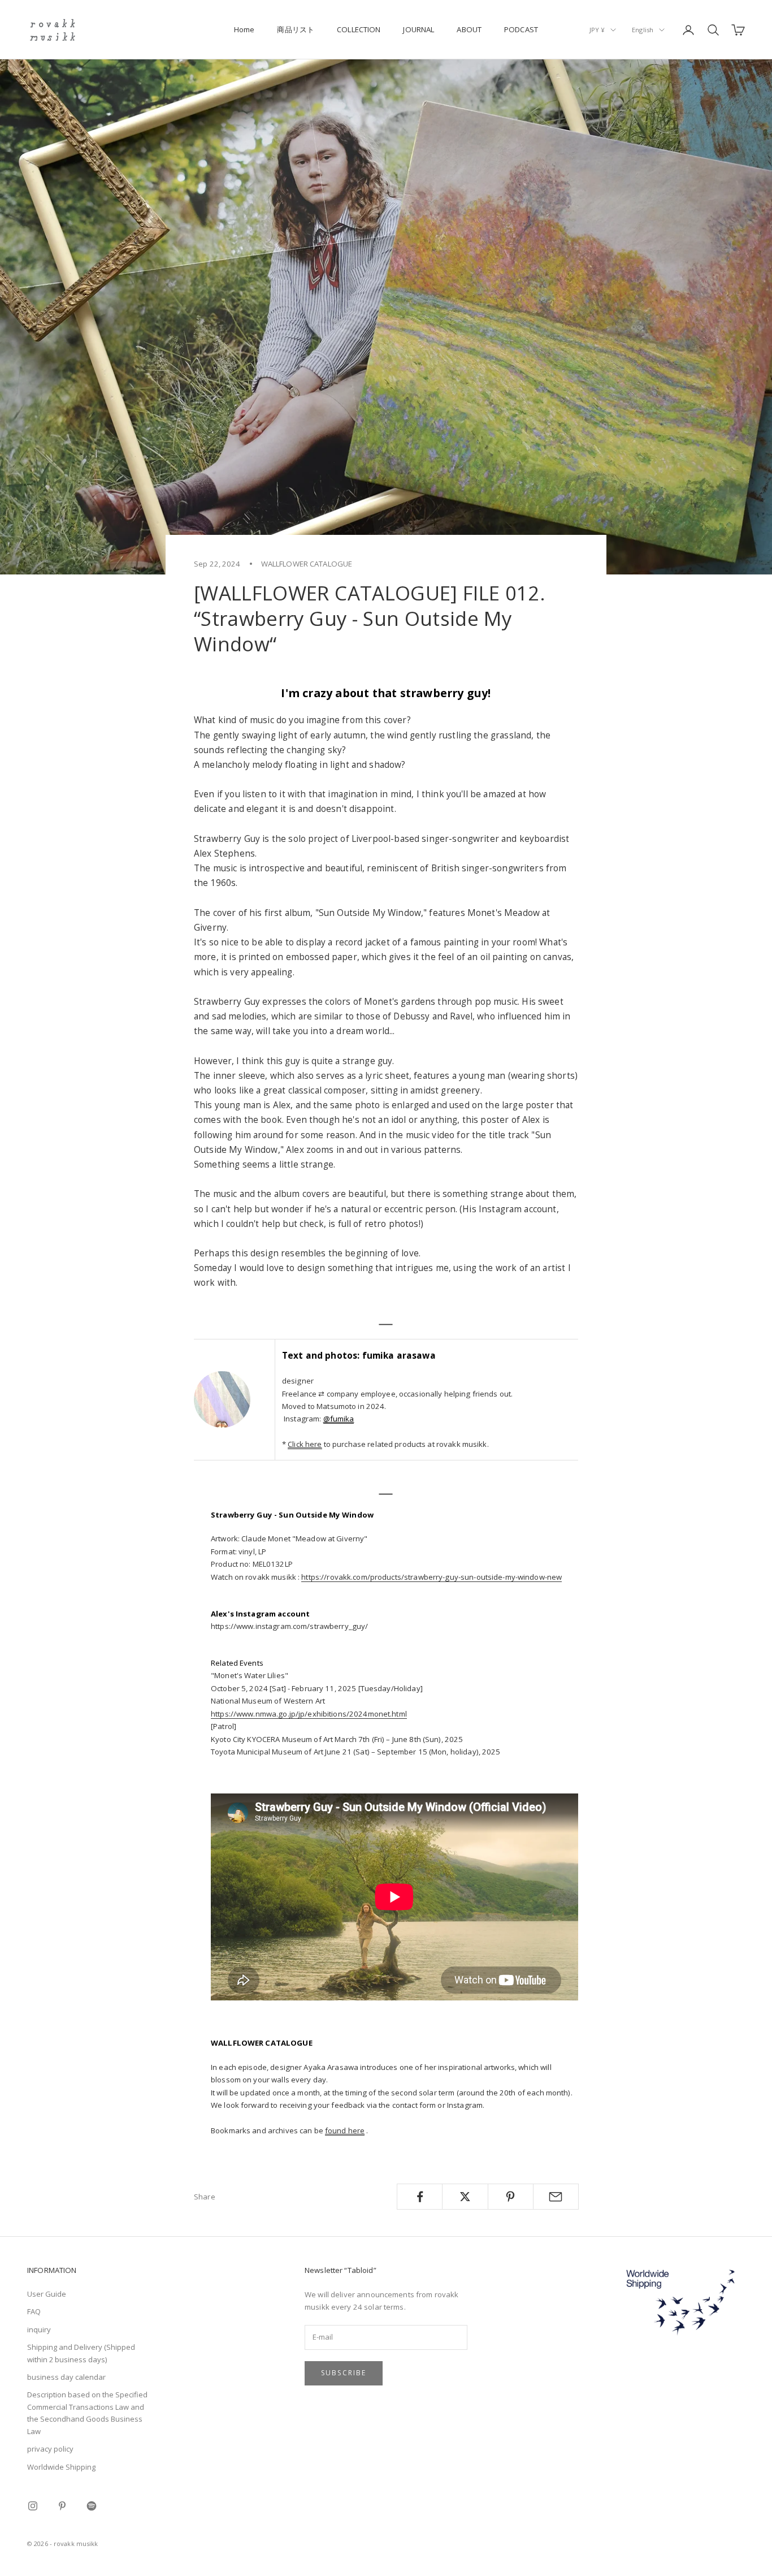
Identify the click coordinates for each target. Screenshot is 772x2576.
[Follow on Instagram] (33, 2506)
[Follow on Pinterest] (62, 2506)
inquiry (39, 2329)
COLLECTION (359, 29)
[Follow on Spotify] (92, 2506)
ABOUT (469, 29)
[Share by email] (556, 2197)
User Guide (47, 2294)
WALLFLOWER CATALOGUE (307, 564)
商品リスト (296, 29)
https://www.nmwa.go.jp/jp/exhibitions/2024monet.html (309, 1714)
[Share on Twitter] (465, 2197)
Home (244, 29)
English (643, 30)
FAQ (34, 2311)
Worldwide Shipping (61, 2467)
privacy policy (50, 2449)
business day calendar (66, 2377)
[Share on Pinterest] (511, 2197)
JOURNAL (418, 29)
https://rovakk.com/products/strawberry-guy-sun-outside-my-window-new (431, 1577)
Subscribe (344, 2373)
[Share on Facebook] (420, 2197)
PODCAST (521, 29)
